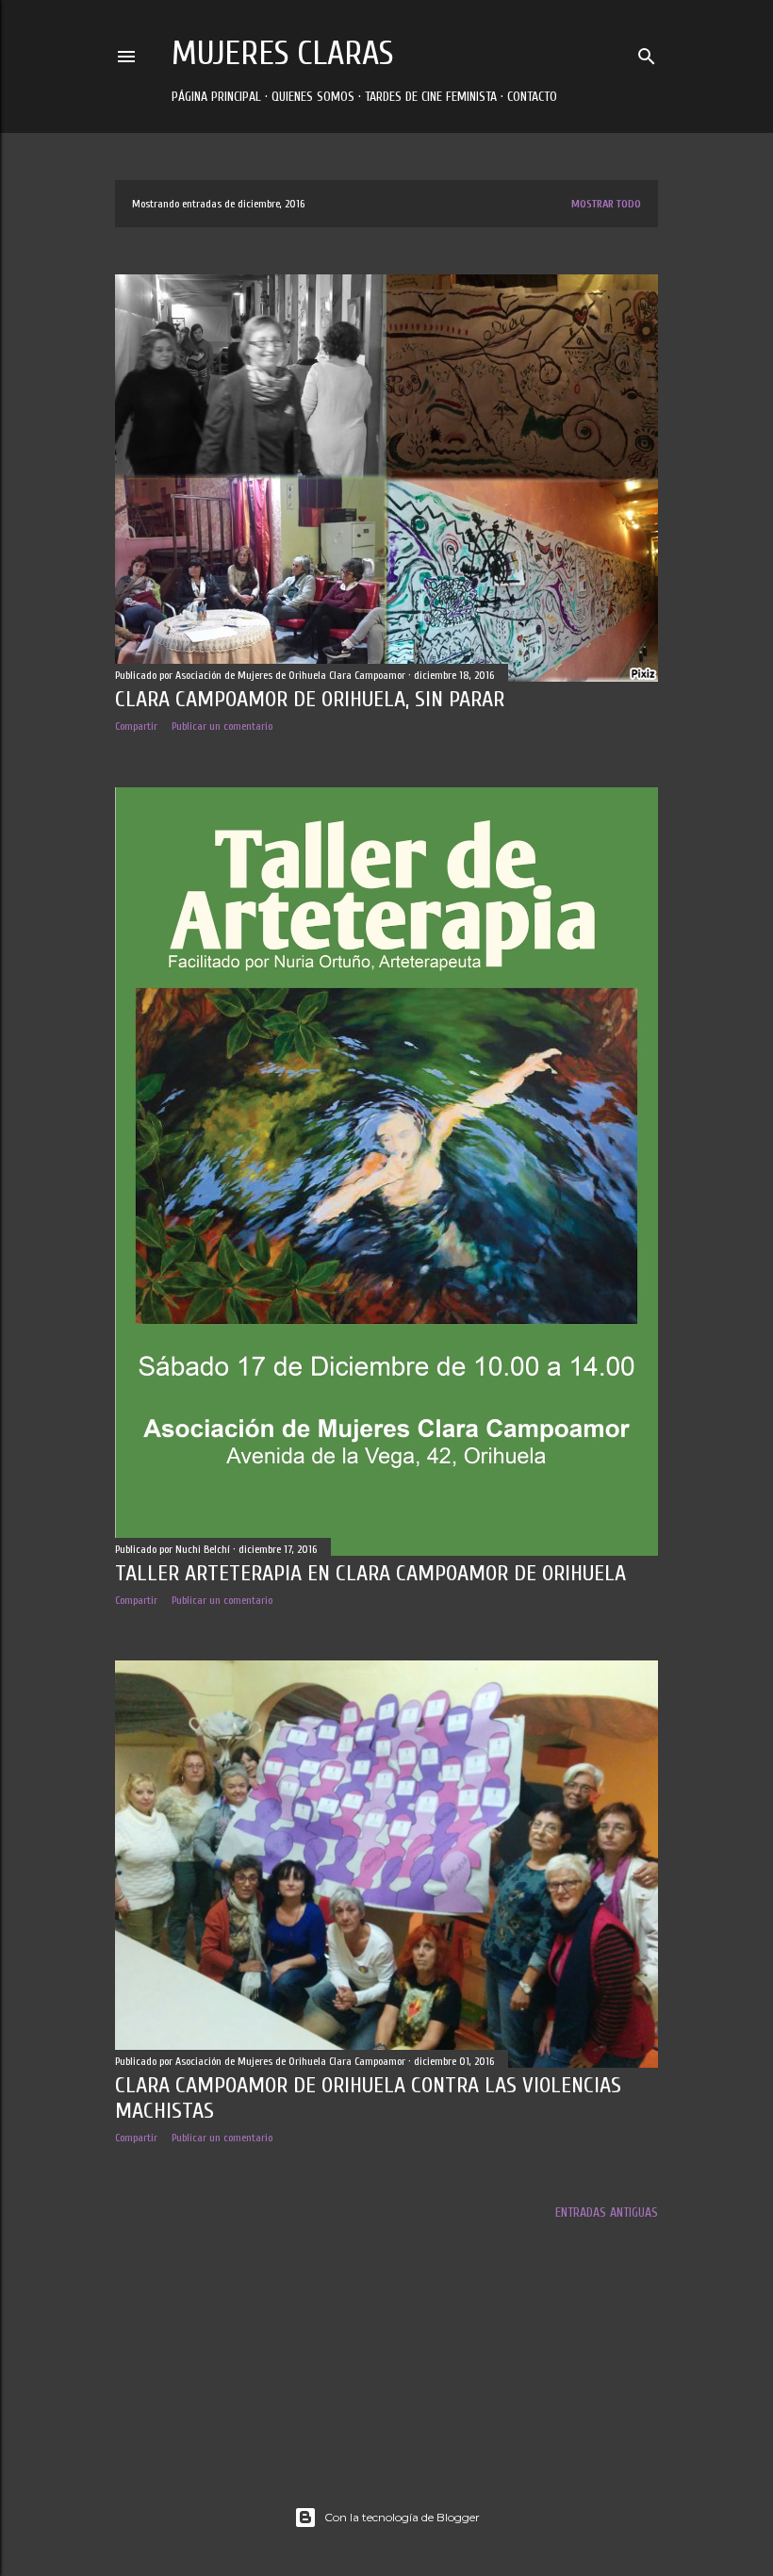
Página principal (216, 97)
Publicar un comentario (222, 726)
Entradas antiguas (607, 2213)
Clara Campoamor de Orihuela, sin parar (310, 699)
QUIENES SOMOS (313, 97)
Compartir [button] (136, 726)
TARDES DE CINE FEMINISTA (431, 97)
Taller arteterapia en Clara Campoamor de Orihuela (370, 1573)
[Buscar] (647, 52)
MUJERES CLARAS (282, 53)
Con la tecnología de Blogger (402, 2517)
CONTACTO (532, 97)
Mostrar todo (606, 204)
